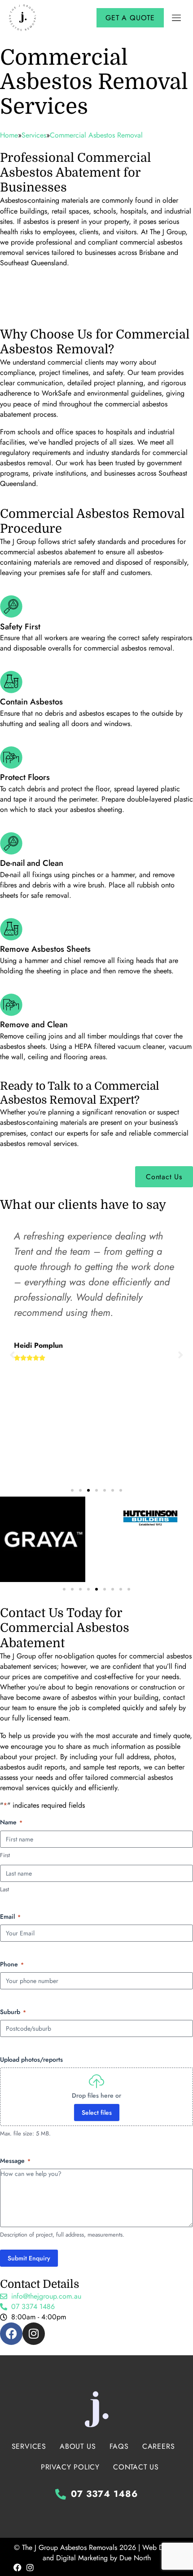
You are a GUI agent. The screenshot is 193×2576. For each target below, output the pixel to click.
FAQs (119, 2446)
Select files (97, 2112)
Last (4, 1890)
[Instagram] (34, 2334)
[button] (176, 18)
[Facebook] (11, 2334)
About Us (78, 2446)
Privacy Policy (70, 2467)
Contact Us (136, 2467)
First (5, 1855)
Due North (135, 2558)
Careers (159, 2446)
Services (29, 2446)
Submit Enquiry (29, 2258)
